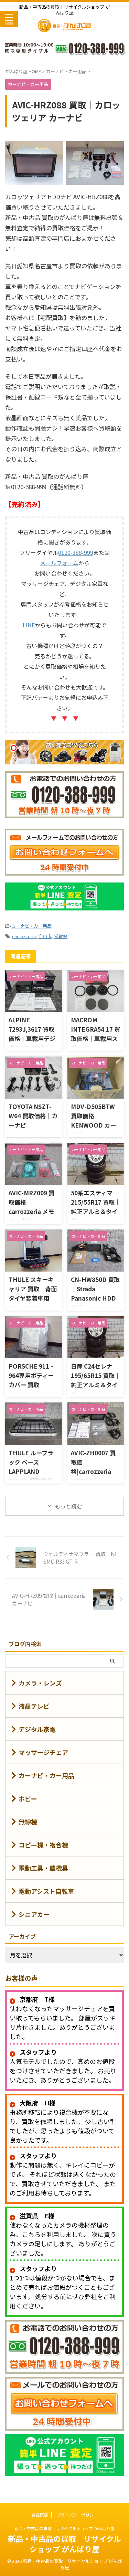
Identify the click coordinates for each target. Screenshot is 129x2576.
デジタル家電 (37, 1729)
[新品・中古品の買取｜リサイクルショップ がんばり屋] (64, 29)
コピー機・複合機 (43, 1845)
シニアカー (34, 1914)
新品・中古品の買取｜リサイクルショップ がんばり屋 (64, 2528)
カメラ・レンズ (40, 1683)
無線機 (28, 1822)
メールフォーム (59, 563)
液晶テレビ (34, 1706)
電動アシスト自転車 (46, 1891)
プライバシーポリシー (77, 2515)
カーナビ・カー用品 (31, 926)
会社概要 (40, 2515)
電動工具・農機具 (43, 1868)
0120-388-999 (76, 552)
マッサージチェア (43, 1752)
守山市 (45, 936)
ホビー (28, 1798)
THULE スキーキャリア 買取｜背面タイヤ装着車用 (33, 1289)
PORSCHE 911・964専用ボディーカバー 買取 (32, 1375)
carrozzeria (24, 936)
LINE (29, 625)
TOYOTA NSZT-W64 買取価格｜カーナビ (33, 1116)
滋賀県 (61, 936)
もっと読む (68, 1506)
